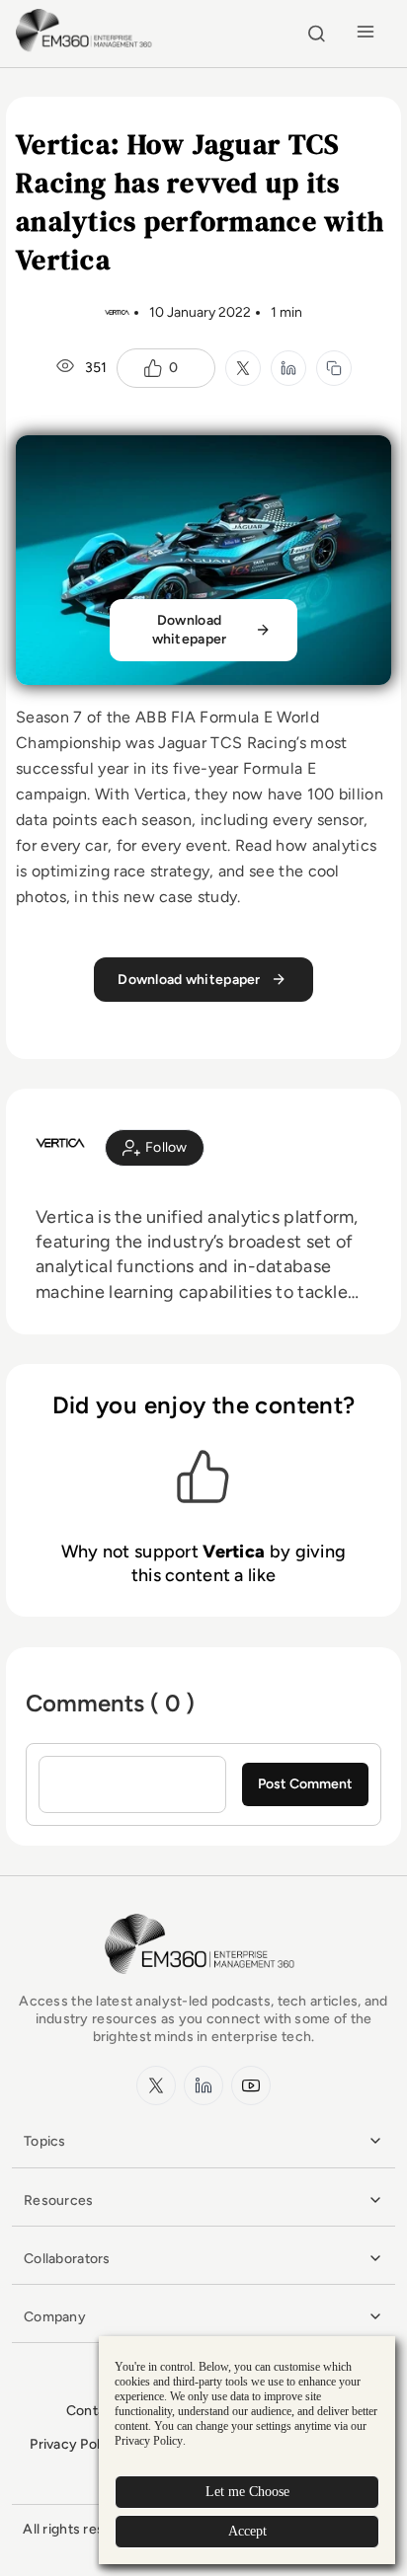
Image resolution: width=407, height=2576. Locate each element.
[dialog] (247, 2450)
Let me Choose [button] (247, 2492)
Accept (247, 2531)
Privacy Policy (75, 2444)
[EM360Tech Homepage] (203, 1983)
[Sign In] (155, 1148)
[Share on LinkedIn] (288, 368)
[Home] (86, 49)
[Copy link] (334, 368)
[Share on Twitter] (243, 368)
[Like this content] (153, 368)
